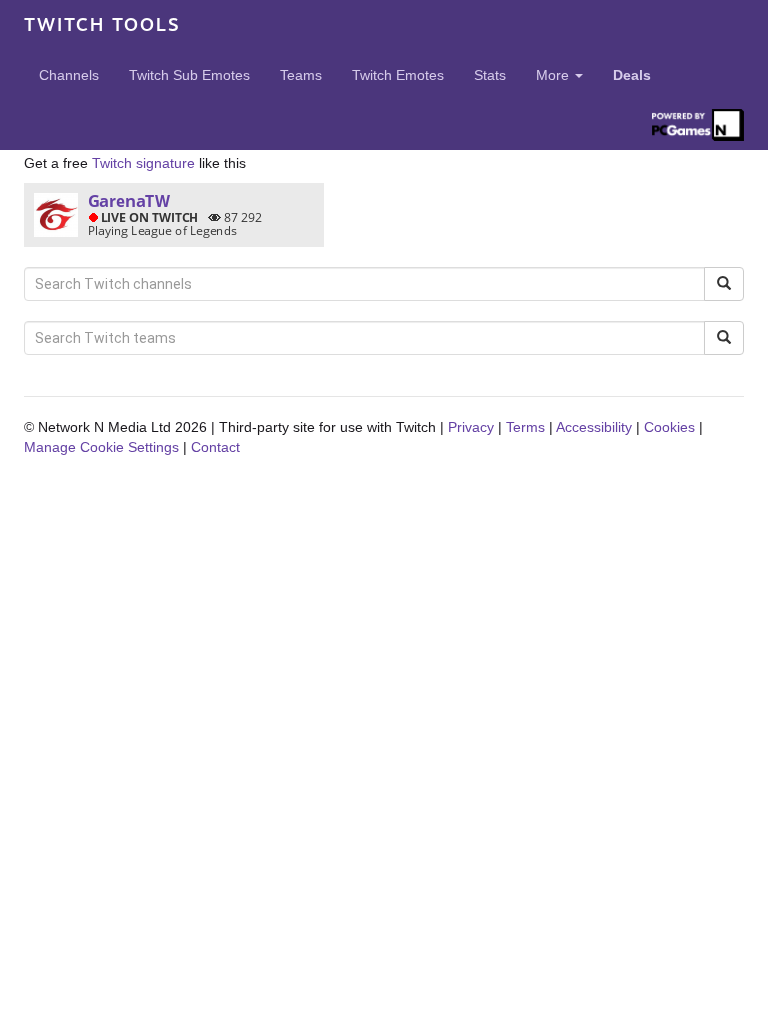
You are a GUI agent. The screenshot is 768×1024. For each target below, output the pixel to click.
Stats (490, 75)
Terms (525, 427)
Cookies (669, 427)
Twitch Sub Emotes (189, 75)
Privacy (471, 427)
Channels (69, 75)
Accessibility (594, 427)
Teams (301, 75)
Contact (215, 447)
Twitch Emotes (398, 75)
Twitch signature (143, 163)
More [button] (554, 75)
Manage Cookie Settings (101, 447)
